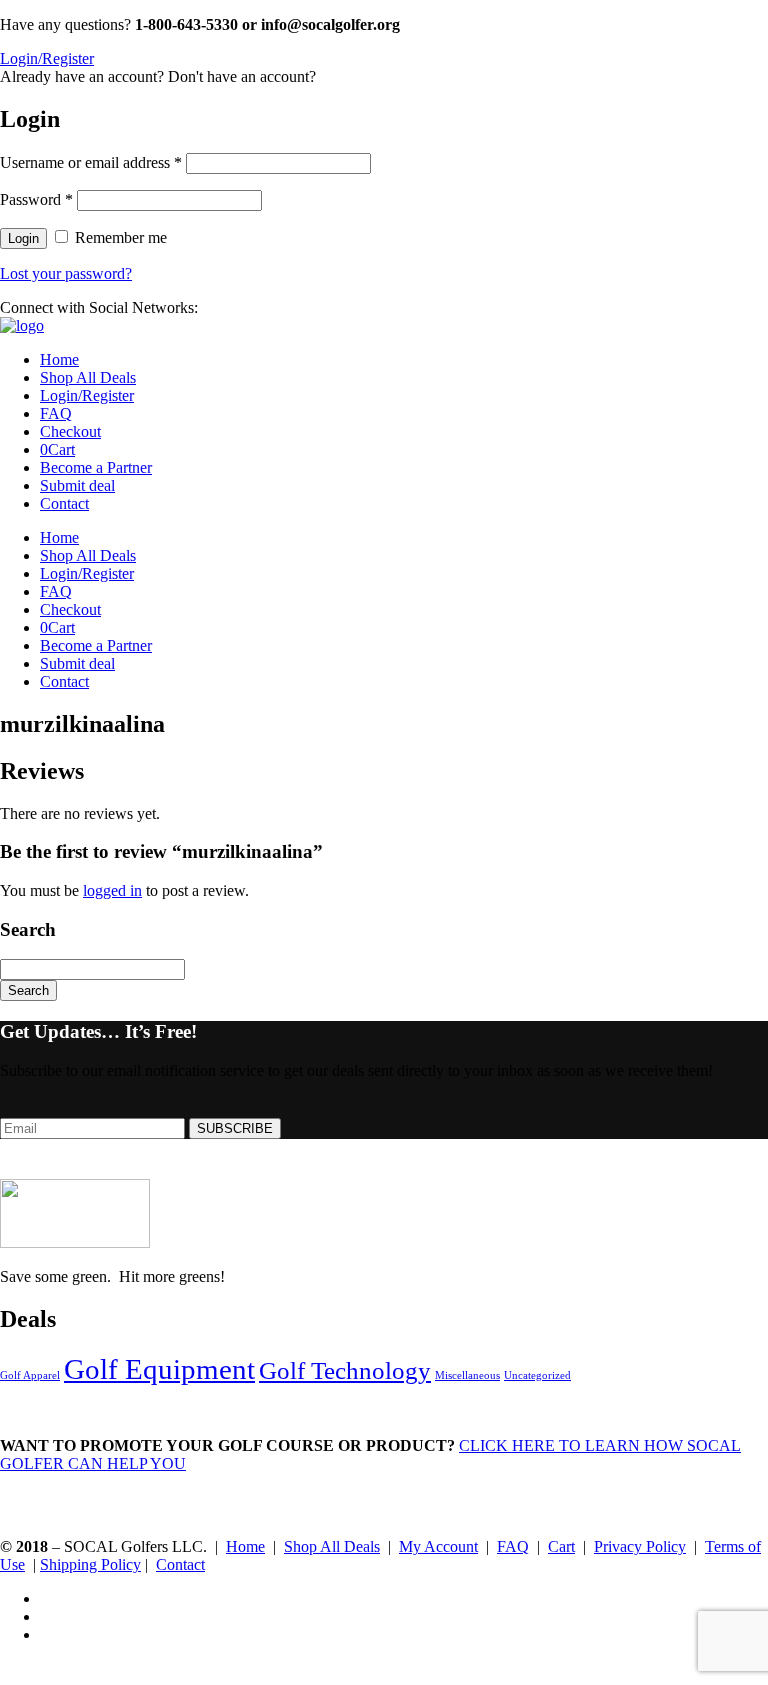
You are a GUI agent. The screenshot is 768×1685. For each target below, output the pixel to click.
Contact (64, 503)
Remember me (121, 237)
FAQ (56, 413)
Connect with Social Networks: (99, 307)
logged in (112, 890)
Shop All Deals (88, 377)
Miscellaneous (467, 1375)
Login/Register (87, 395)
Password (36, 199)
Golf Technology (345, 1370)
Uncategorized (537, 1375)
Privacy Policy (640, 1546)
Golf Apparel (30, 1375)
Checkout (70, 431)
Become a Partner (96, 467)
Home (59, 359)
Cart (57, 449)
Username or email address (91, 162)
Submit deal (77, 485)
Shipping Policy (90, 1564)
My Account (438, 1546)
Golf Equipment (159, 1369)
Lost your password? (66, 273)
